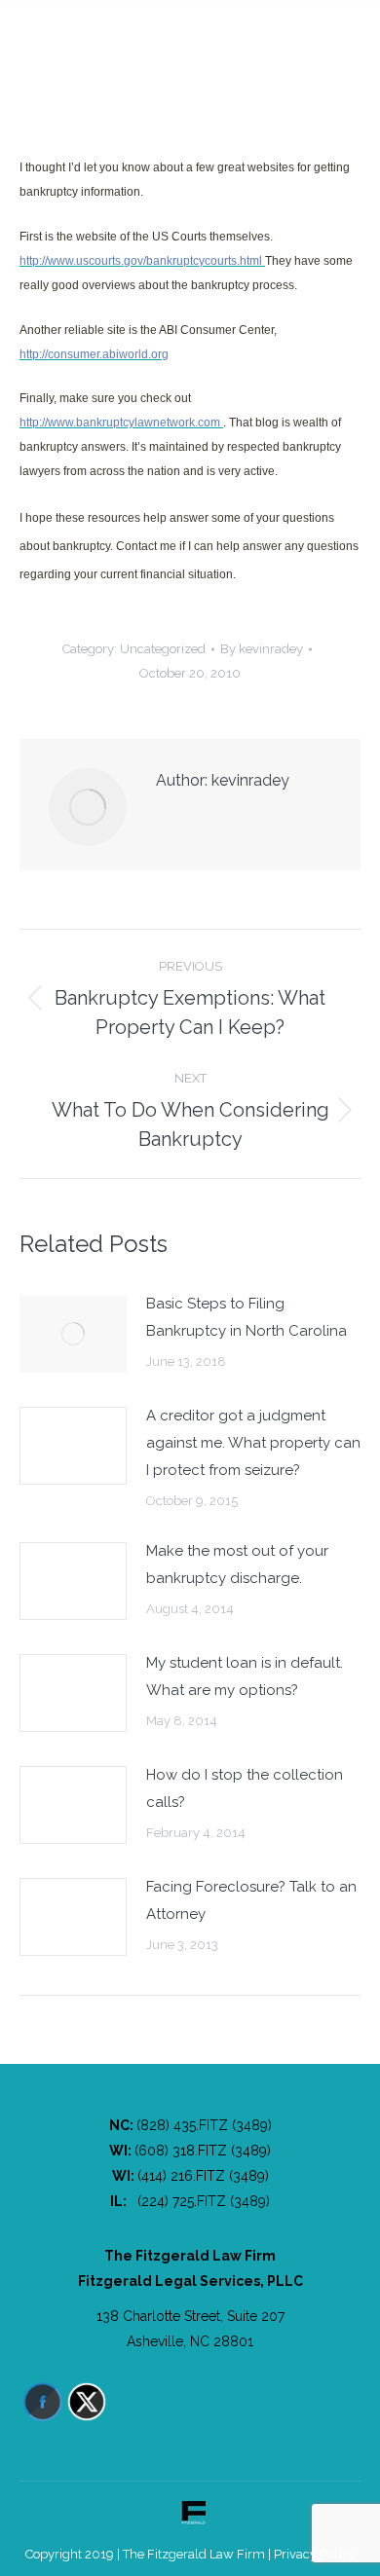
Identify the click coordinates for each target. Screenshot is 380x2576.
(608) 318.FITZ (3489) (203, 2151)
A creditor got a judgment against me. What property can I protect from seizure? (253, 1443)
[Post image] (73, 1334)
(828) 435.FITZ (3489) (204, 2125)
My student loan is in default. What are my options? (245, 1676)
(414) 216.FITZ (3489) (203, 2176)
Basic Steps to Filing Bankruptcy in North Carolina (247, 1317)
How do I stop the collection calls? (245, 1788)
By (262, 649)
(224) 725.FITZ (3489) (204, 2201)
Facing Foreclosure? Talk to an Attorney (251, 1900)
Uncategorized (163, 649)
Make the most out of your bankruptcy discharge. (237, 1564)
